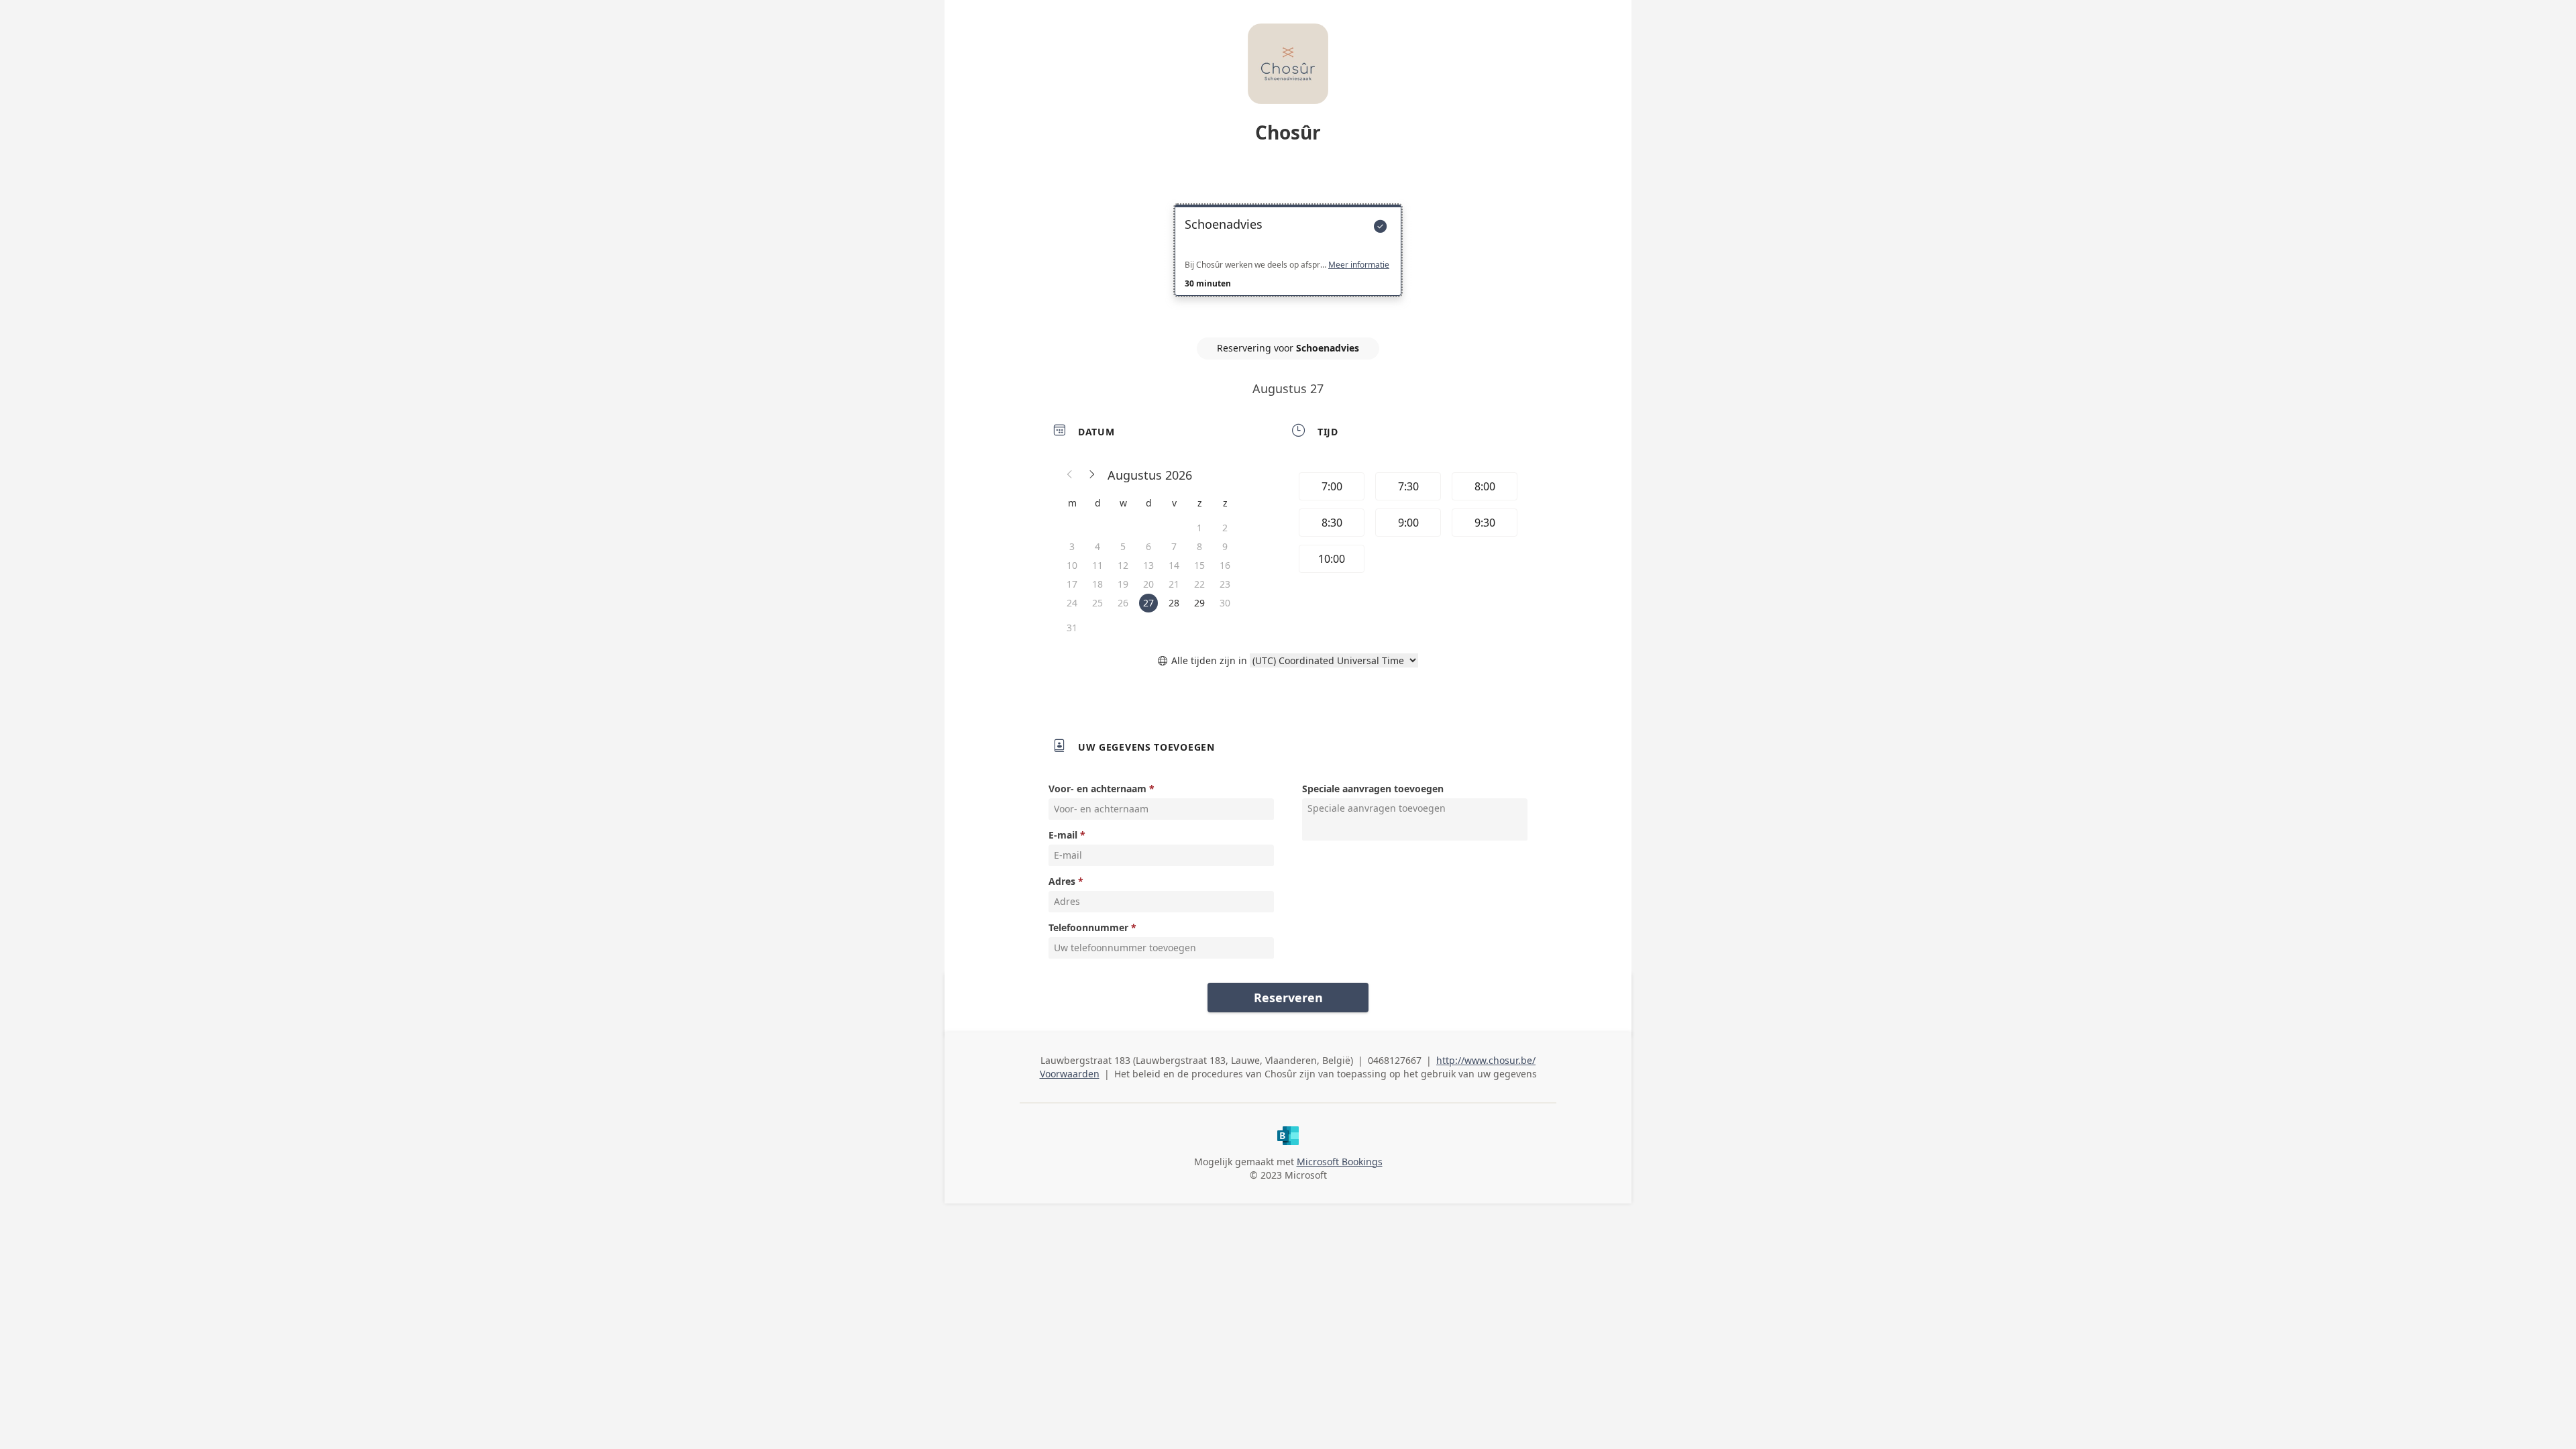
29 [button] (1199, 603)
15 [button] (1199, 565)
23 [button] (1225, 584)
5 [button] (1123, 546)
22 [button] (1199, 584)
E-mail (1063, 835)
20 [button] (1148, 584)
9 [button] (1225, 546)
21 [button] (1174, 584)
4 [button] (1097, 546)
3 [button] (1072, 546)
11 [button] (1097, 565)
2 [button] (1225, 528)
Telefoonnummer (1088, 927)
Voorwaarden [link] (1070, 1074)
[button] (1070, 475)
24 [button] (1072, 603)
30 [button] (1225, 603)
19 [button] (1123, 584)
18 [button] (1097, 584)
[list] (1288, 262)
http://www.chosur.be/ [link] (1486, 1060)
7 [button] (1174, 546)
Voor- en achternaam (1097, 789)
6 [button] (1148, 546)
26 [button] (1123, 603)
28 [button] (1174, 603)
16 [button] (1225, 565)
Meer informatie (1359, 265)
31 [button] (1072, 628)
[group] (1407, 525)
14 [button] (1174, 565)
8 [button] (1199, 546)
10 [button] (1072, 565)
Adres (1062, 881)
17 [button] (1072, 584)
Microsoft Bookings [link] (1340, 1162)
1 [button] (1199, 528)
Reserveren (1288, 998)
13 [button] (1148, 565)
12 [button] (1123, 565)
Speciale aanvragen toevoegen (1373, 789)
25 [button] (1097, 603)
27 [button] (1148, 603)
